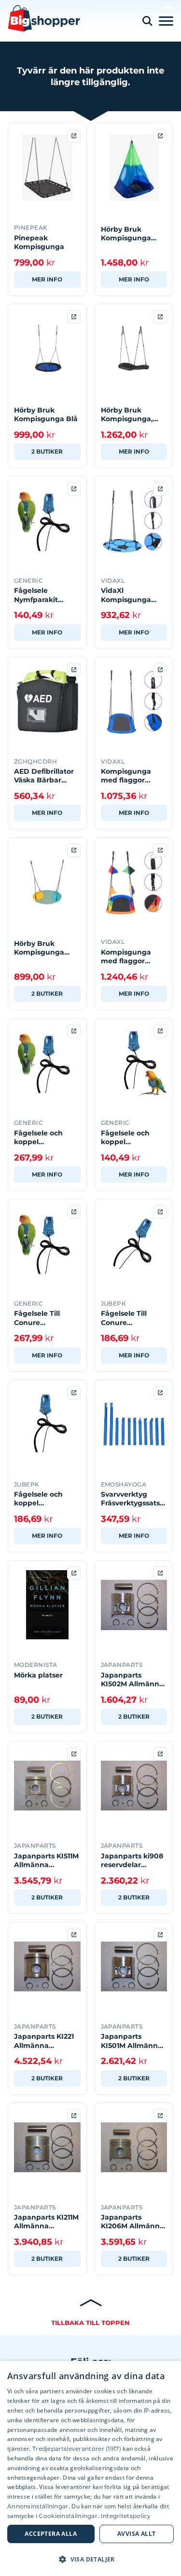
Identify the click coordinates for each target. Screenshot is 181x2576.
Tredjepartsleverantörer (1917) (77, 2449)
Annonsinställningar (38, 2506)
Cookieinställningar (68, 2516)
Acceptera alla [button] (51, 2534)
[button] (90, 2559)
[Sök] (147, 21)
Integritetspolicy (126, 2516)
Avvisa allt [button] (136, 2534)
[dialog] (90, 2468)
